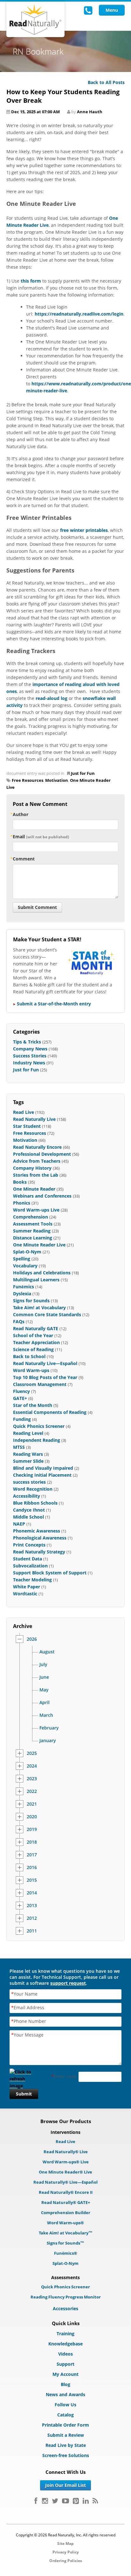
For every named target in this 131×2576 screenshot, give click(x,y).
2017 (32, 1855)
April (45, 1703)
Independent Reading (37, 1440)
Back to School (29, 1356)
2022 (32, 1791)
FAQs (19, 1321)
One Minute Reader (34, 1189)
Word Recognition (33, 1489)
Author (21, 814)
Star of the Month (33, 1405)
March (46, 1715)
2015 (32, 1880)
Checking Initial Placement (42, 1475)
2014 (32, 1893)
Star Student (27, 1126)
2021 (32, 1804)
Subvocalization (30, 1566)
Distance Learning (33, 1238)
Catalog (65, 2415)
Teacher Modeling (32, 1580)
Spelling (22, 1259)
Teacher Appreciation (36, 1342)
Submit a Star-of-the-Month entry (54, 1004)
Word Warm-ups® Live (66, 2162)
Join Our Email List (65, 2485)
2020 (32, 1817)
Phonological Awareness (40, 1538)
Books (20, 1182)
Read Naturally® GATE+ (66, 2202)
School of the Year (33, 1335)
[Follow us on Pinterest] (76, 2501)
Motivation (57, 780)
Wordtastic (25, 1594)
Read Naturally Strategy (39, 1552)
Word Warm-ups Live (36, 1210)
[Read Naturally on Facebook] (36, 2501)
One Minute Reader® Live (65, 2172)
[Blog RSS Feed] (95, 2501)
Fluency (21, 1391)
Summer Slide (28, 1461)
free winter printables (84, 530)
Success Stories (30, 1056)
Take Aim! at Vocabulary (39, 1308)
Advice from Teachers (37, 1161)
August (47, 1652)
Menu (112, 10)
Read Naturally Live (34, 1119)
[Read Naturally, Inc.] (35, 19)
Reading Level (28, 1433)
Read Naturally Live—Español (45, 1363)
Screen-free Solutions (66, 2455)
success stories (29, 1482)
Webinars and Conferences (42, 1196)
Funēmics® (66, 2253)
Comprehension (31, 1217)
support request (68, 1983)
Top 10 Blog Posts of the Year (45, 1377)
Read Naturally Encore (37, 1147)
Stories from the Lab (36, 1175)
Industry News (29, 1063)
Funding (22, 1419)
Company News (30, 1049)
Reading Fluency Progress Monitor (66, 2297)
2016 (32, 1867)
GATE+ (20, 1398)
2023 (32, 1779)
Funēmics (24, 1287)
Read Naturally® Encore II (66, 2192)
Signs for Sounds (31, 1301)
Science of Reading (33, 1349)
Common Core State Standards (47, 1314)
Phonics (22, 1203)
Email (41, 837)
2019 (32, 1829)
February (49, 1728)
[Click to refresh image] (24, 2077)
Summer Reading (32, 1231)
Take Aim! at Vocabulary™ (66, 2233)
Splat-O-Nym (27, 1252)
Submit (24, 2094)
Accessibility (27, 1496)
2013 (32, 1906)
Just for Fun (83, 773)
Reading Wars (28, 1454)
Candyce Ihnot (29, 1510)
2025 (32, 1753)
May (44, 1690)
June (44, 1677)
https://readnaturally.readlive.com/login (79, 314)
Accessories (65, 2308)
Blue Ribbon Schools (35, 1503)
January (48, 1741)
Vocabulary (25, 1266)
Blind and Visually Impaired (43, 1468)
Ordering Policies (66, 2561)
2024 (32, 1766)
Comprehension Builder (66, 2213)
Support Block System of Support (50, 1573)
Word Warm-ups (31, 1370)
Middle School (28, 1517)
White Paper (27, 1587)
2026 (32, 1639)
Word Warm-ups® (65, 2223)
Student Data (28, 1559)
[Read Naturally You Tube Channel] (65, 2501)
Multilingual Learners (36, 1280)
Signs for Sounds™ (65, 2243)
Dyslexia (22, 1294)
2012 (32, 1918)
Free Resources (28, 780)
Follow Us (65, 2405)
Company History (32, 1168)
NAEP (19, 1524)
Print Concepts (29, 1545)
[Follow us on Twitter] (55, 2501)
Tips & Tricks (27, 1042)
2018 (32, 1842)
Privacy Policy (66, 2552)
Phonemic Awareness (37, 1531)
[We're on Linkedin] (86, 2501)
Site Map (65, 2543)
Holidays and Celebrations (42, 1273)
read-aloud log (52, 698)
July (43, 1664)
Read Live (24, 1112)
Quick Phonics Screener (39, 1426)
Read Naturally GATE (36, 1328)
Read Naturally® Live (66, 2152)
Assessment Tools (33, 1224)
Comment (24, 859)
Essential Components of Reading (50, 1412)
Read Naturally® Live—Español (65, 2182)
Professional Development (42, 1154)
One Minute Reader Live (39, 1245)
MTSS (19, 1447)
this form (31, 281)
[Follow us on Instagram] (45, 2501)
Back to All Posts (106, 82)
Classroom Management (40, 1384)
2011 (32, 1931)
